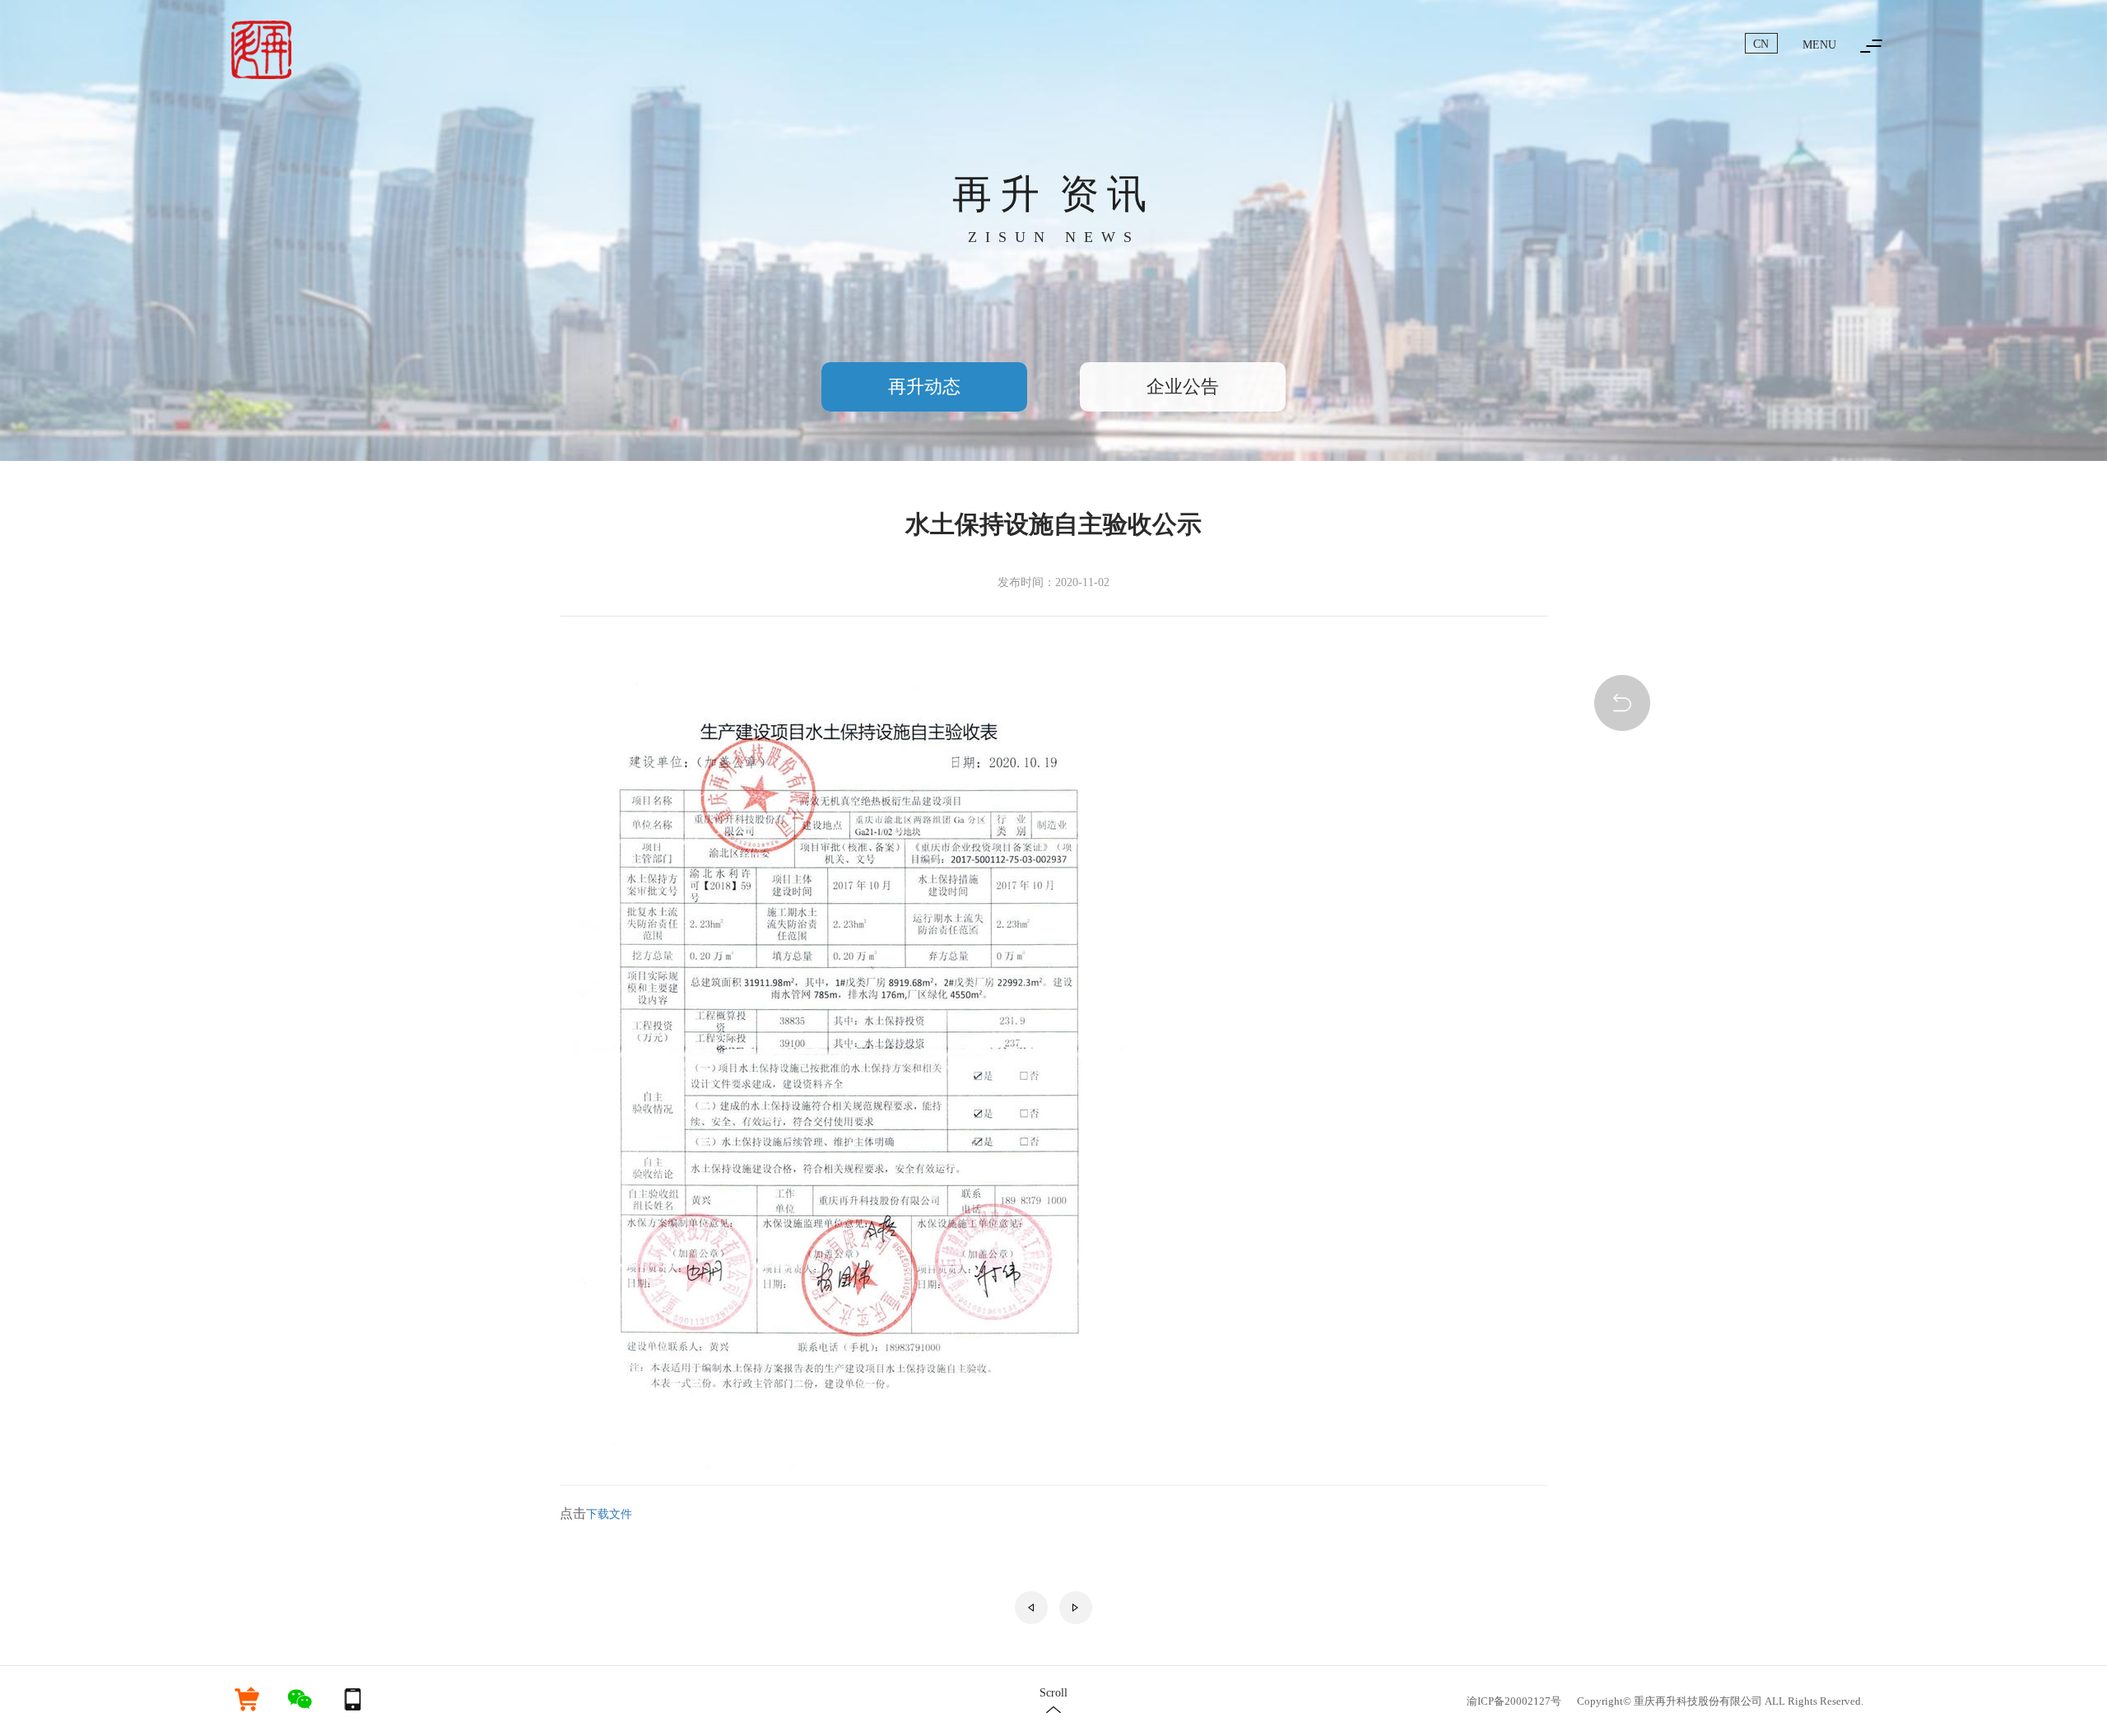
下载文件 (609, 1514)
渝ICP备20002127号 (1514, 1701)
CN (1761, 44)
